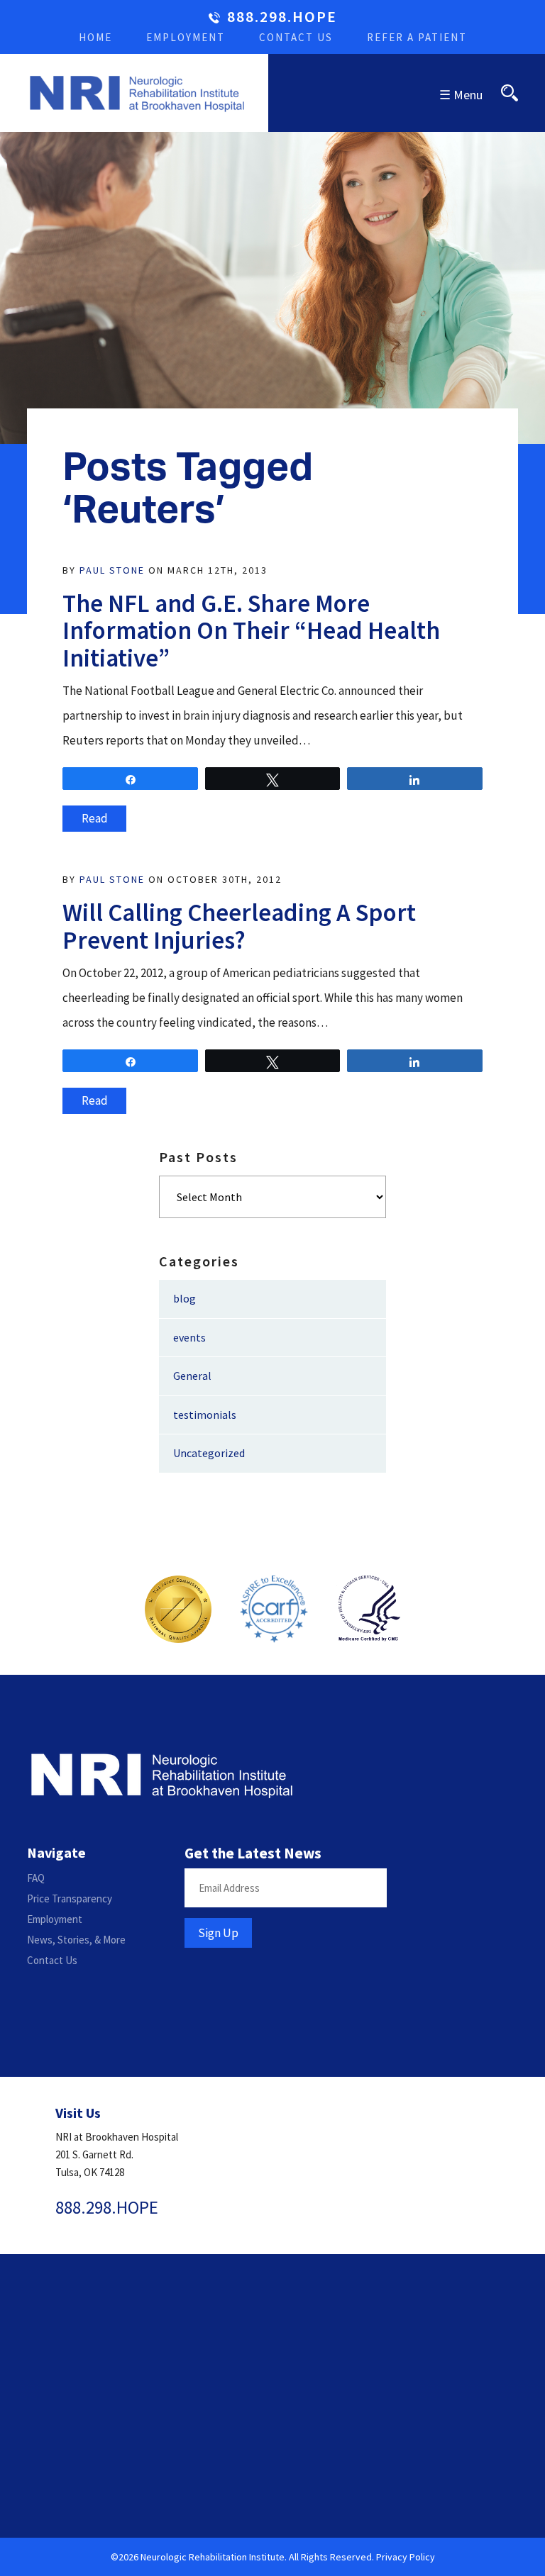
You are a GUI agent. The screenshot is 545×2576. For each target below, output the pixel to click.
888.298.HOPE (282, 17)
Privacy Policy (406, 2557)
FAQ (36, 1878)
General (192, 1376)
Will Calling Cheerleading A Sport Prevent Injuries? (239, 926)
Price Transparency (70, 1898)
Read (95, 818)
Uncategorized (209, 1453)
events (189, 1337)
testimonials (205, 1415)
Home (95, 37)
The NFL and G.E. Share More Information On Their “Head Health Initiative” (251, 631)
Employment (186, 37)
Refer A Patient (417, 37)
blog (185, 1298)
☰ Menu (461, 95)
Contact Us (296, 37)
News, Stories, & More (76, 1940)
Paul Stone (112, 570)
